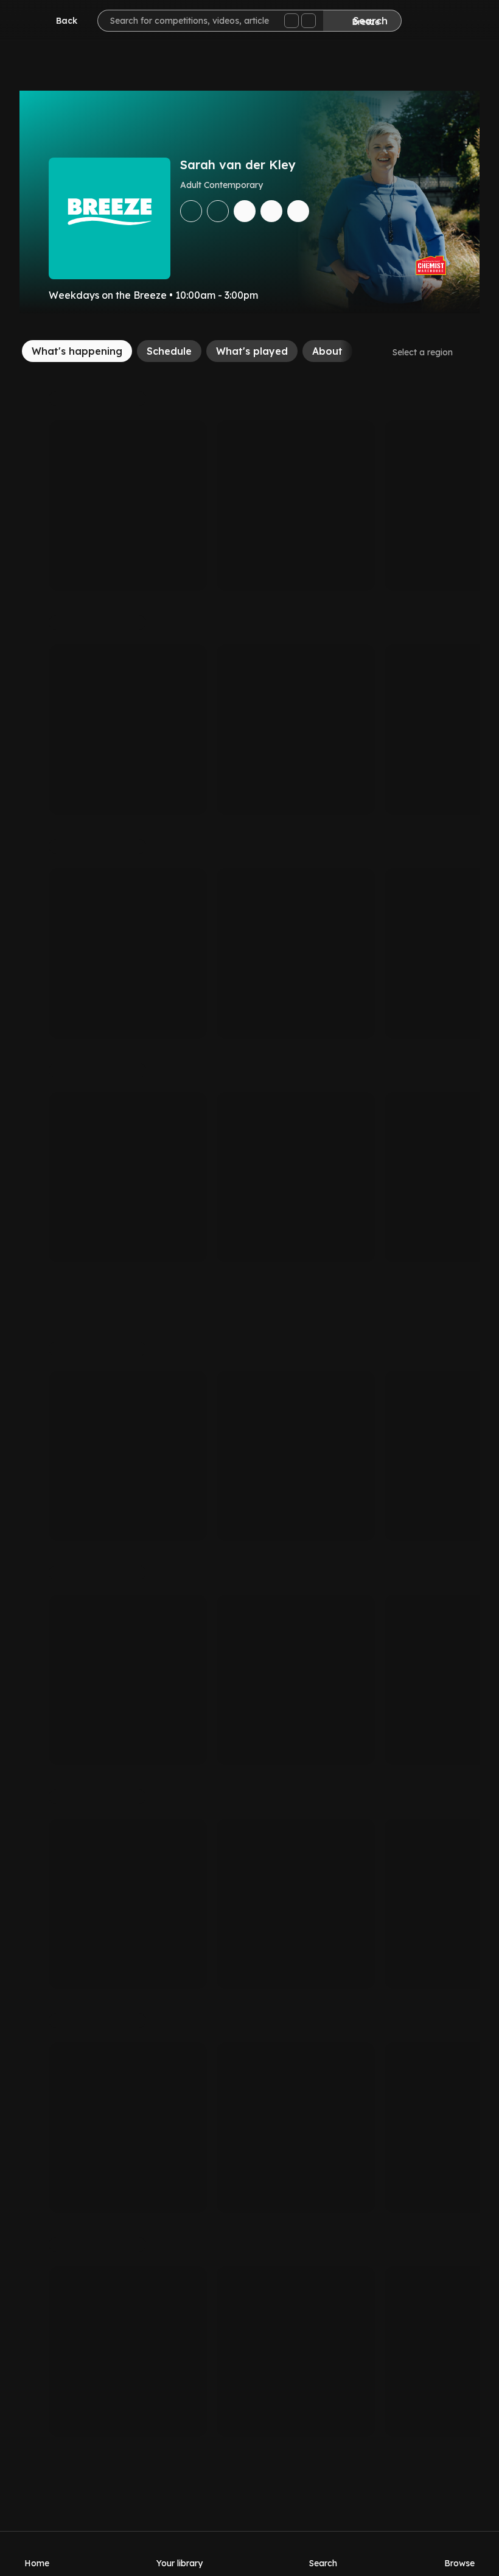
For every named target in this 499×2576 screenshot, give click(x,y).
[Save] (191, 211)
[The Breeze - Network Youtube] (298, 211)
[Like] (218, 211)
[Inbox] (428, 22)
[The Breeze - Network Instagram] (271, 211)
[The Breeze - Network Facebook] (245, 211)
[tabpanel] (249, 1414)
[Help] (465, 22)
